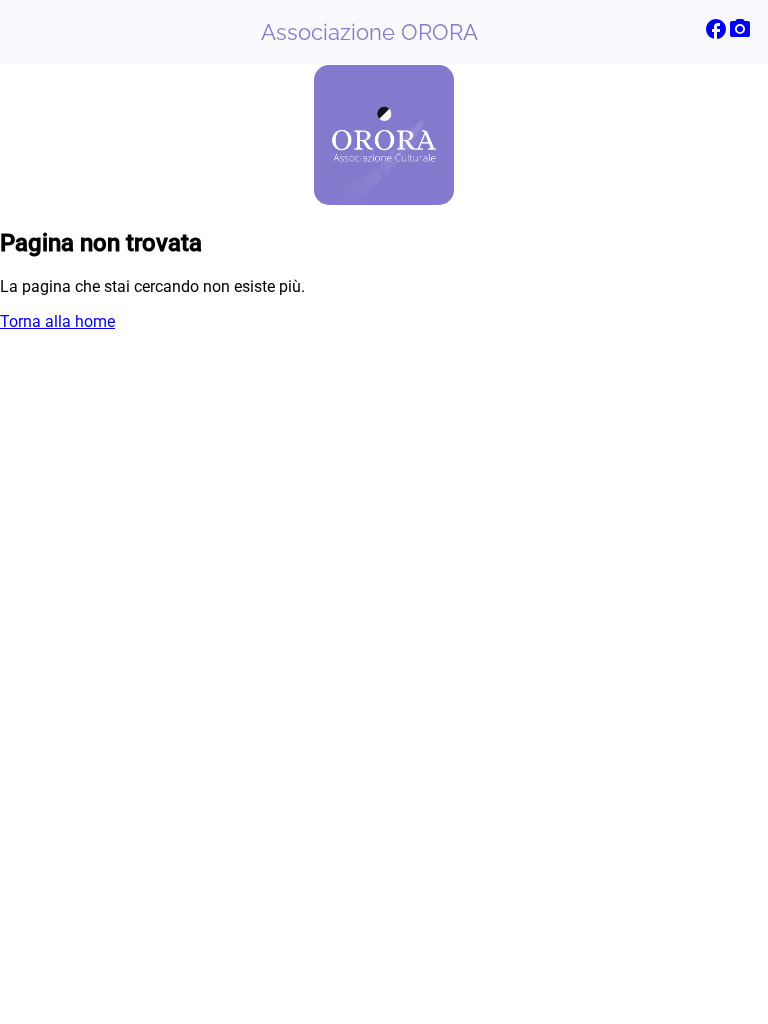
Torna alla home (57, 321)
